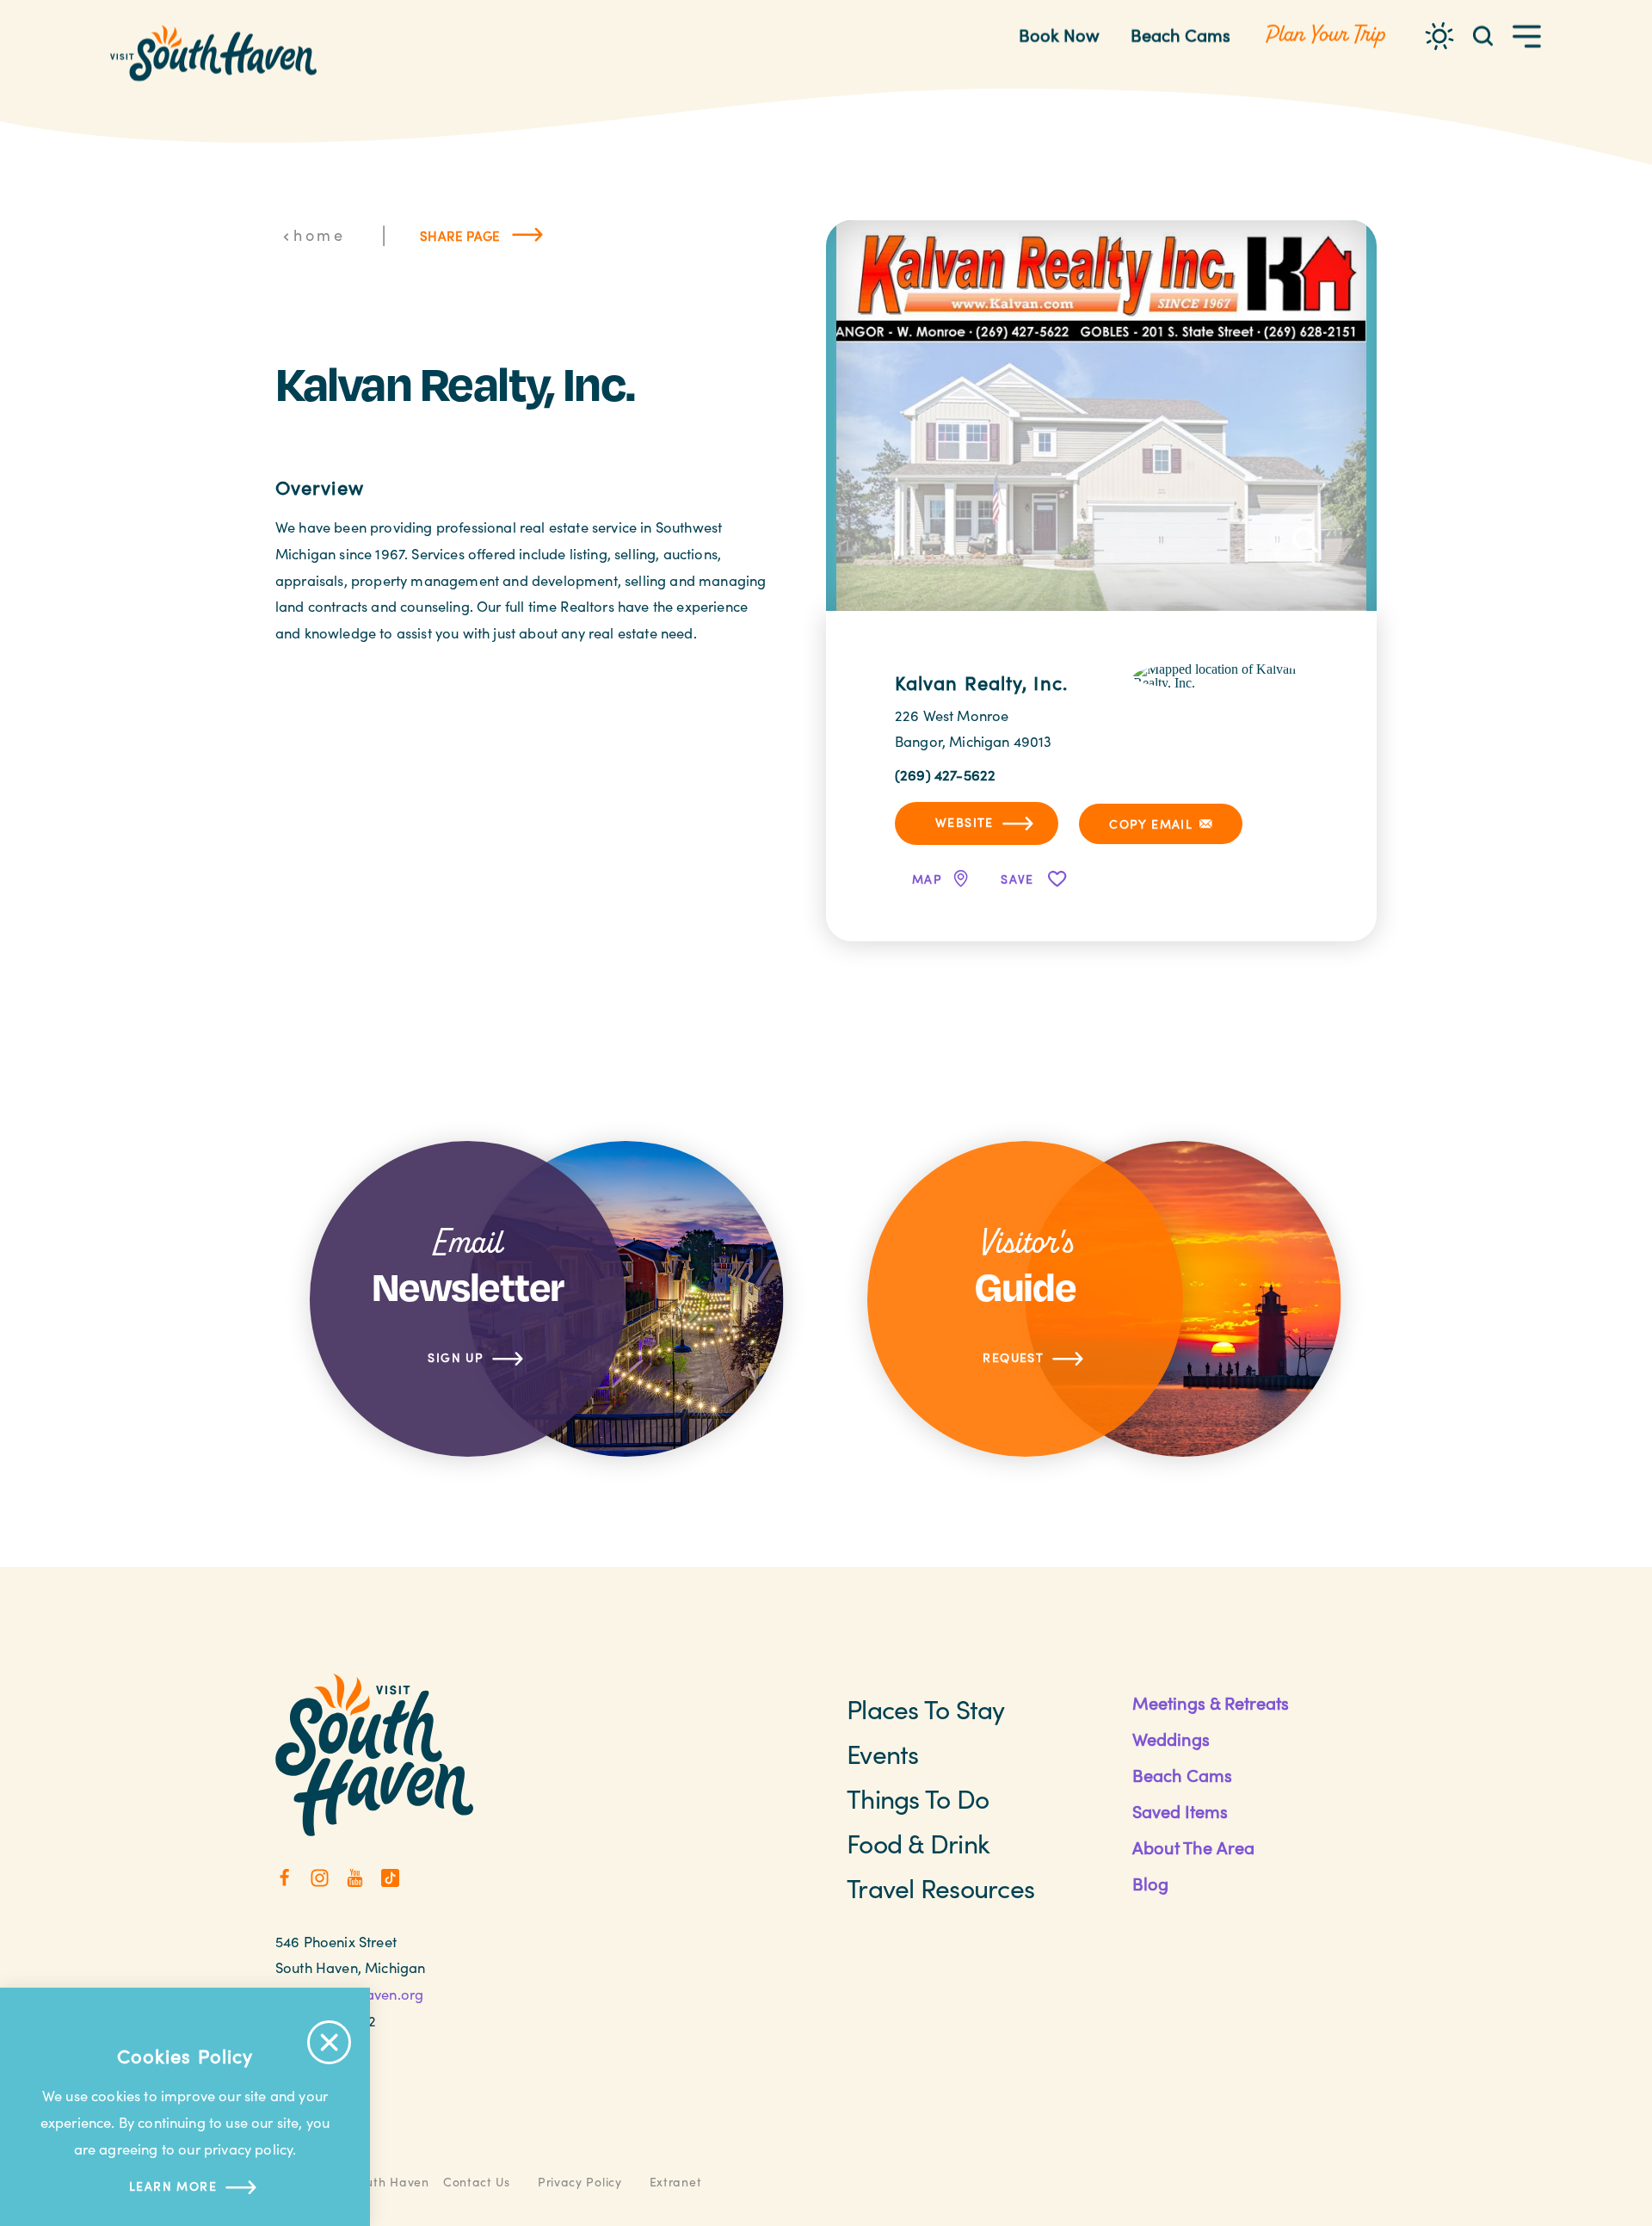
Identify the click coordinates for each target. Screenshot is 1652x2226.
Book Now (1059, 35)
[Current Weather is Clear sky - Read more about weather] (1439, 36)
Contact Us (477, 2182)
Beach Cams (1180, 35)
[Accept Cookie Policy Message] (329, 2042)
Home (319, 235)
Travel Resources (940, 1888)
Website (965, 822)
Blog (1150, 1883)
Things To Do (918, 1798)
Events (883, 1754)
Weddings (1171, 1739)
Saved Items (1180, 1811)
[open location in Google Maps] (1221, 674)
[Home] (213, 53)
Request (1013, 1357)
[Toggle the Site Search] (1483, 35)
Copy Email (1151, 824)
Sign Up (456, 1357)
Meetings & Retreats (1211, 1702)
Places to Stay (926, 1709)
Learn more (173, 2186)
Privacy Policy (580, 2182)
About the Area (1193, 1847)
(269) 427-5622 (945, 774)
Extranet (676, 2182)
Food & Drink (918, 1843)
